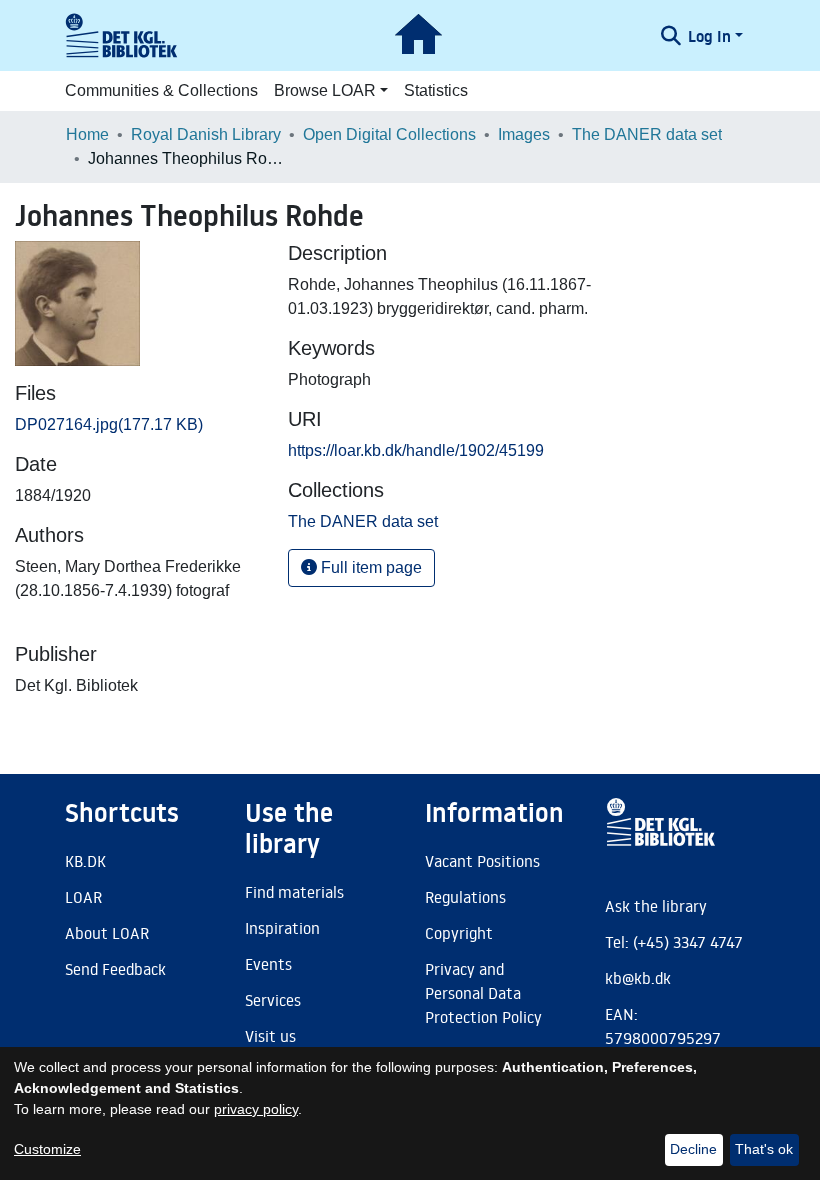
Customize (47, 1149)
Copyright (459, 933)
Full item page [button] (369, 567)
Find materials (294, 892)
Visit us (270, 1036)
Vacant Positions (482, 861)
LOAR (83, 897)
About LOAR (107, 933)
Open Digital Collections (389, 134)
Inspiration (282, 928)
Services (273, 1000)
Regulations (465, 897)
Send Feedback (115, 969)
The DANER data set (647, 134)
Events (268, 964)
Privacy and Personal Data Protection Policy (483, 993)
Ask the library (656, 906)
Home (87, 134)
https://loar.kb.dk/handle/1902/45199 (416, 450)
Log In (709, 36)
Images (524, 134)
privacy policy (256, 1109)
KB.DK (85, 861)
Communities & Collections (161, 90)
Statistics (436, 90)
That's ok (764, 1149)
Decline (693, 1149)
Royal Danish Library (206, 134)
